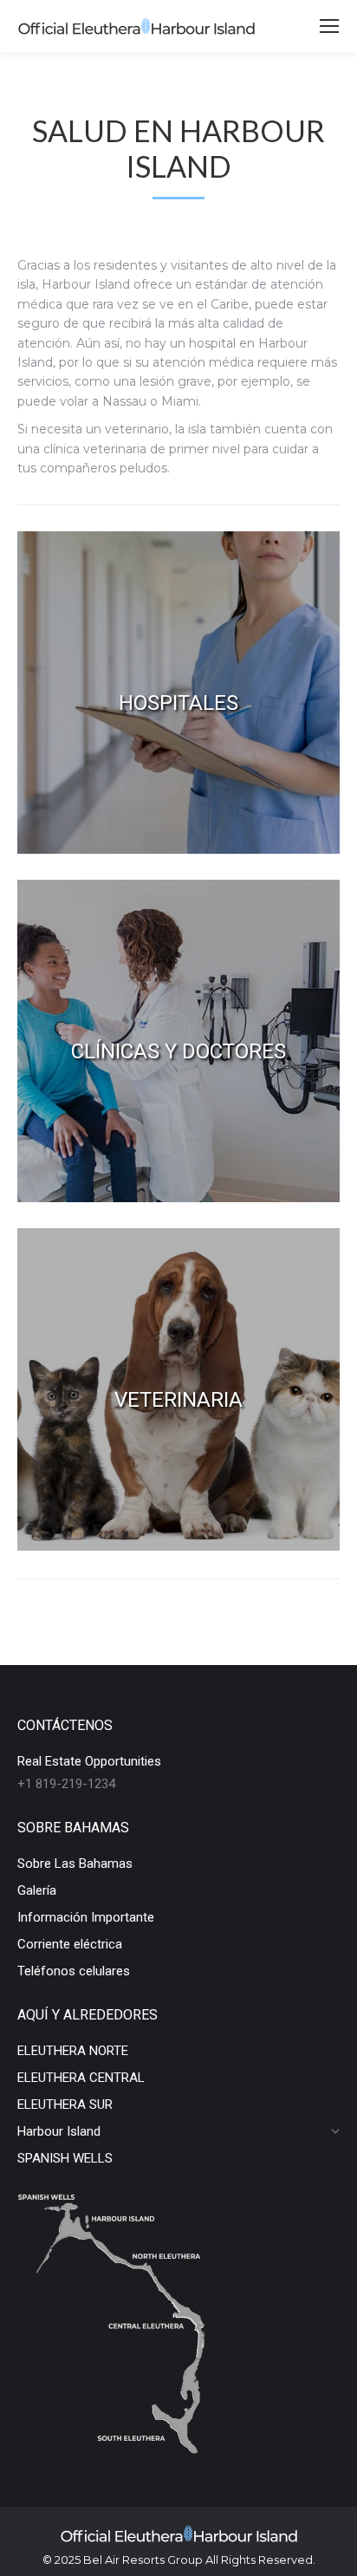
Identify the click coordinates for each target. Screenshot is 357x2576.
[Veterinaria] (178, 1389)
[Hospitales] (178, 693)
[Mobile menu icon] (329, 26)
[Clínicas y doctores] (178, 1041)
